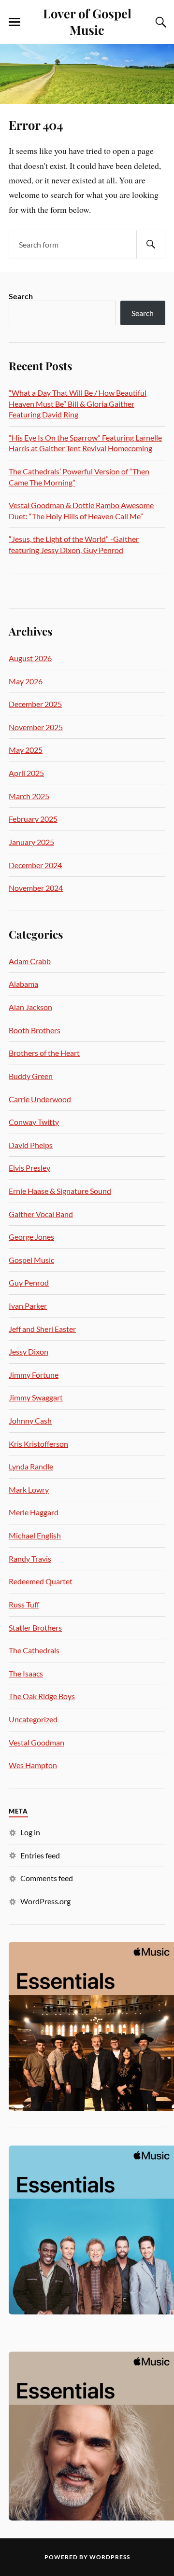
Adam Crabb (30, 961)
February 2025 (33, 819)
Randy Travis (30, 1558)
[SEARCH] (151, 244)
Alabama (23, 984)
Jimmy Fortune (34, 1375)
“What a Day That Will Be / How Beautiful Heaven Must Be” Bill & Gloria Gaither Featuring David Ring (78, 403)
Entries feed (40, 1855)
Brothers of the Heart (44, 1053)
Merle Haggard (34, 1512)
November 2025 (36, 727)
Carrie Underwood (40, 1099)
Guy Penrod (29, 1282)
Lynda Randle (31, 1466)
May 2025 (26, 750)
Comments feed (47, 1878)
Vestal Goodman (36, 1742)
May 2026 (26, 681)
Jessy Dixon (29, 1351)
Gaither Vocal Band (41, 1214)
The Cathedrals (34, 1650)
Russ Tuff (24, 1604)
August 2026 (30, 658)
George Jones (31, 1237)
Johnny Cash (30, 1420)
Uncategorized (33, 1719)
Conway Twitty (34, 1122)
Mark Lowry (29, 1489)
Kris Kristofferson (38, 1444)
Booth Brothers (35, 1030)
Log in (30, 1832)
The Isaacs (26, 1673)
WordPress (110, 2557)
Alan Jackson (30, 1007)
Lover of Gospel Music (87, 21)
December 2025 (35, 704)
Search (21, 296)
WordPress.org (45, 1901)
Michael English (35, 1535)
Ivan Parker (28, 1306)
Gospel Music (31, 1260)
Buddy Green (31, 1076)
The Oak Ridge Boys (42, 1696)
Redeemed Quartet (41, 1581)
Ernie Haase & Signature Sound (60, 1191)
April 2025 (26, 773)
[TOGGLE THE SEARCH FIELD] (159, 22)
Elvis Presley (29, 1168)
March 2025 (29, 796)
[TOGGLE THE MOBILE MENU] (14, 22)
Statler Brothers (35, 1627)
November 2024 (36, 888)
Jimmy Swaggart (36, 1397)
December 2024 (35, 865)
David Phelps (31, 1145)
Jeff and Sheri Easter (42, 1329)
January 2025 (31, 842)
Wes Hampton (33, 1765)
